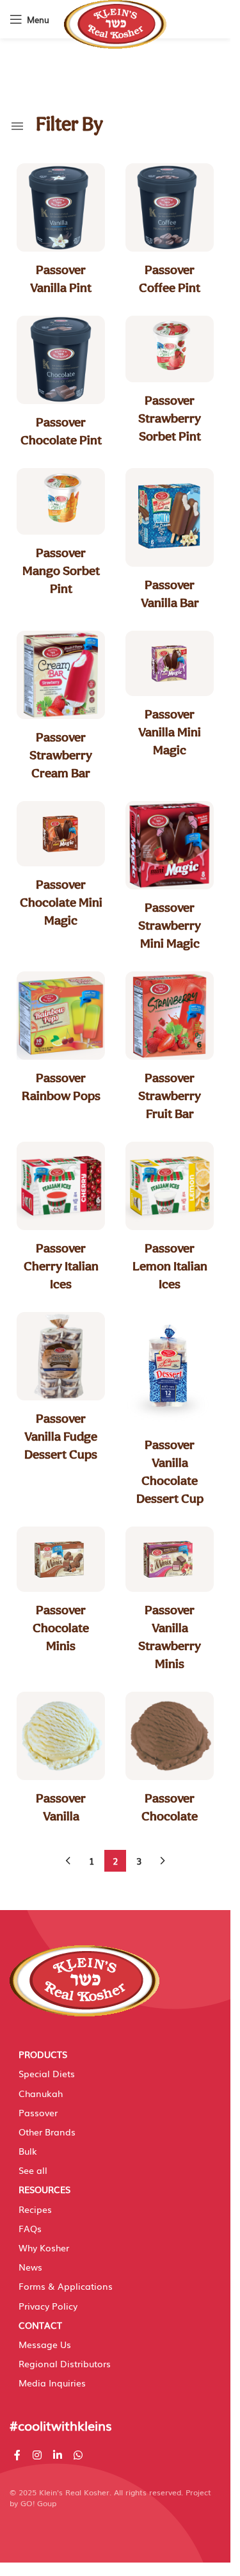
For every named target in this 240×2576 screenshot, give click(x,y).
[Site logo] (115, 24)
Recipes (35, 2209)
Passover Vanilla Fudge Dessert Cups (61, 1436)
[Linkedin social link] (57, 2455)
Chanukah (41, 2093)
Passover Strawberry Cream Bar (61, 755)
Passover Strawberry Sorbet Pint (170, 418)
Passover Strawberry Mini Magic (170, 925)
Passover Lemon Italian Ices (170, 1266)
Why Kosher (44, 2248)
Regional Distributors (65, 2363)
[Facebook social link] (17, 2455)
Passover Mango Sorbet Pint (61, 571)
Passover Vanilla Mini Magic (170, 732)
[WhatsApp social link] (78, 2455)
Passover (38, 2112)
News (30, 2267)
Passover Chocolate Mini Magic (61, 902)
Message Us (45, 2344)
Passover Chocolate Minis (61, 1628)
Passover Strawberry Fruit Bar (170, 1096)
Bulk (28, 2151)
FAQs (30, 2228)
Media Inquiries (52, 2383)
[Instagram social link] (37, 2455)
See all (33, 2170)
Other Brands (47, 2132)
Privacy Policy (48, 2306)
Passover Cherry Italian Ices (61, 1266)
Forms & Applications (66, 2286)
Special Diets (47, 2073)
